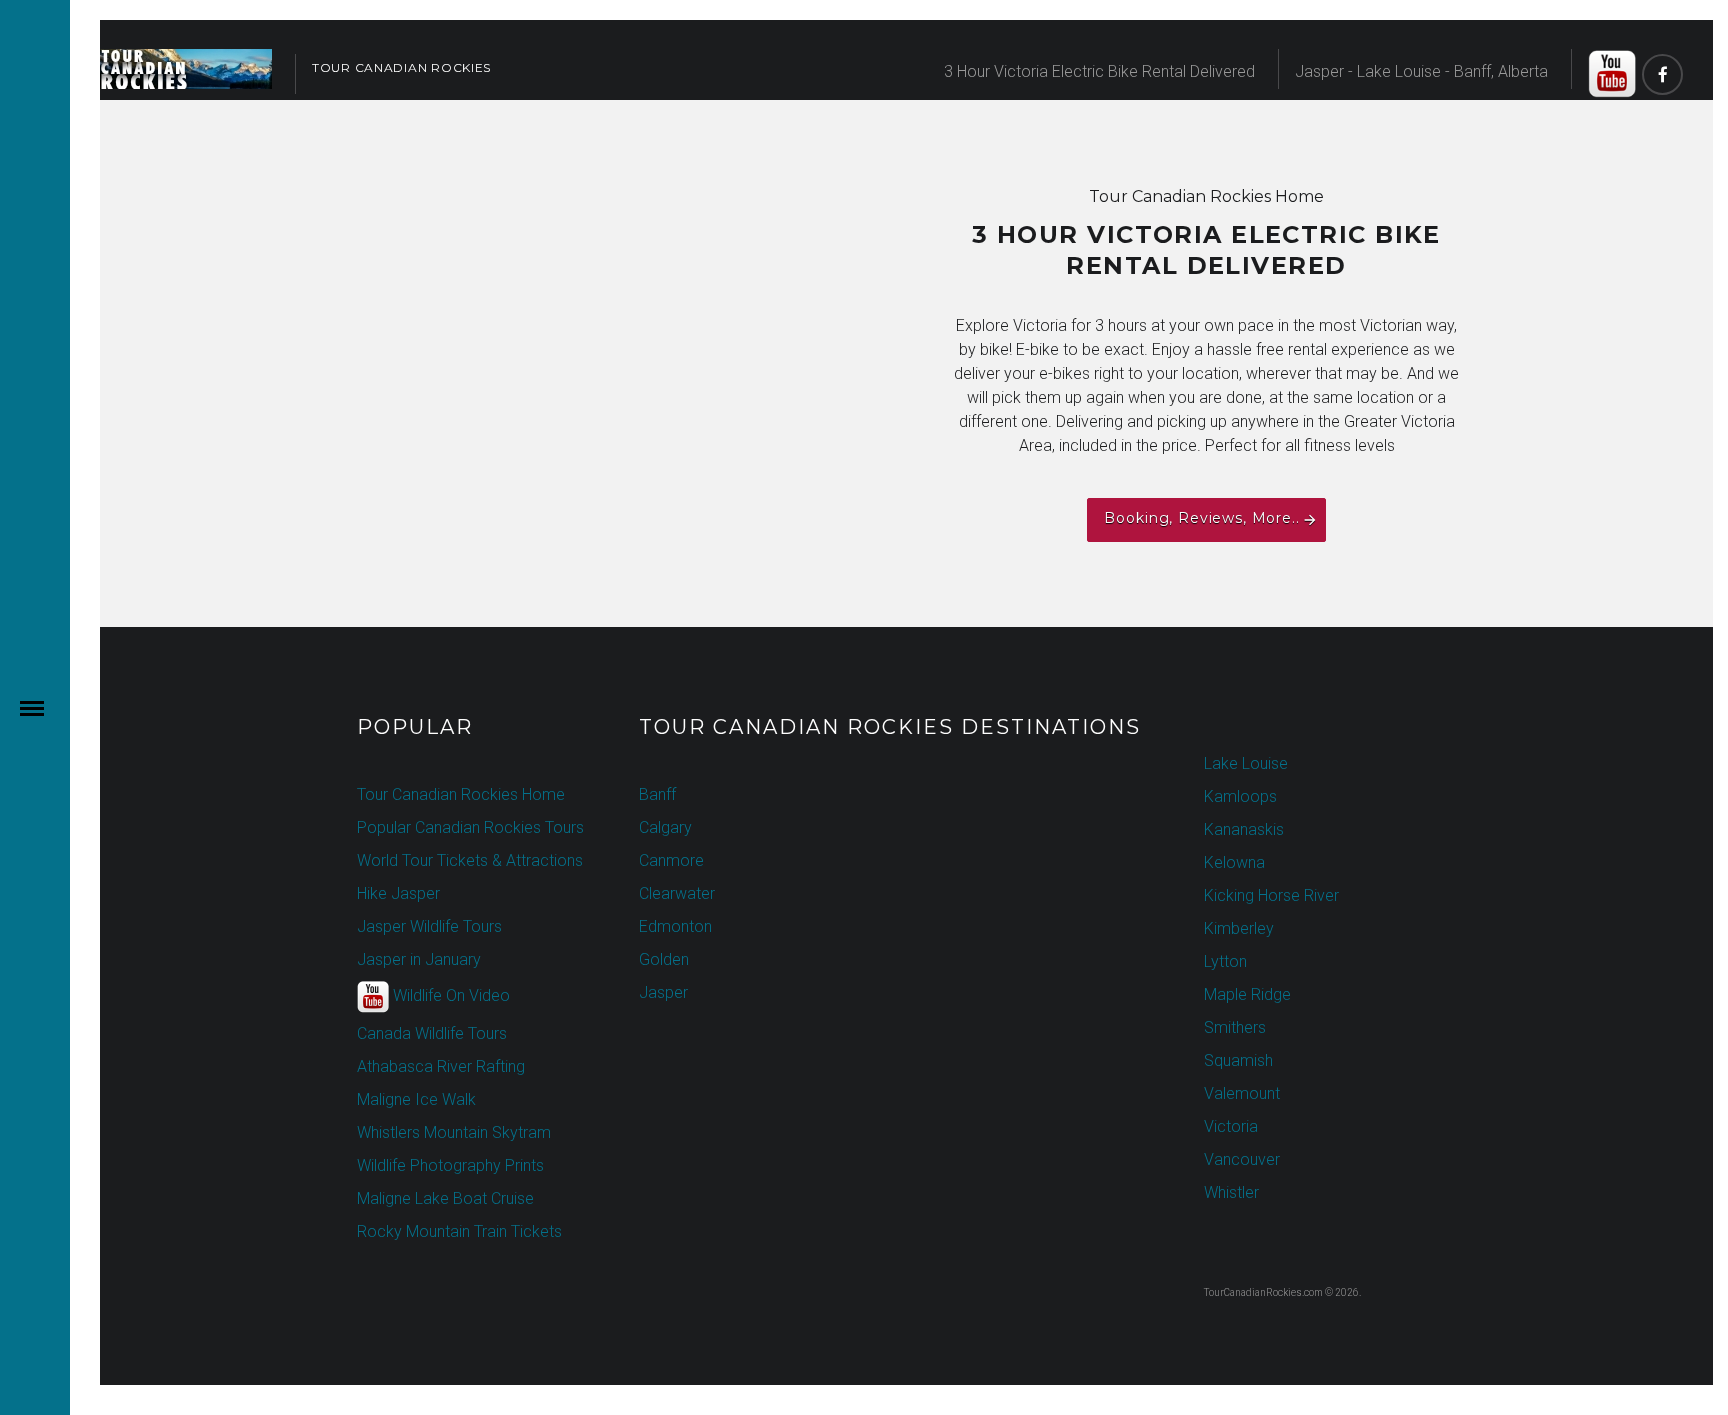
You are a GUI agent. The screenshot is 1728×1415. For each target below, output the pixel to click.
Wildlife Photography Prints (450, 1165)
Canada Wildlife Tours (432, 1033)
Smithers (1235, 1027)
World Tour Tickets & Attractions (470, 860)
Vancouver (1242, 1159)
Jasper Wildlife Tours (429, 926)
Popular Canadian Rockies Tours (470, 827)
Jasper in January (419, 959)
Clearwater (677, 893)
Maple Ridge (1247, 994)
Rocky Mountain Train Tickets (459, 1231)
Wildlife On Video (449, 995)
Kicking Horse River (1271, 895)
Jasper (663, 992)
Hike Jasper (398, 893)
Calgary (665, 827)
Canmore (671, 860)
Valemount (1242, 1093)
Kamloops (1240, 796)
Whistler (1231, 1192)
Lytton (1225, 961)
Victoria (1231, 1126)
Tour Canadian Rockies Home (461, 794)
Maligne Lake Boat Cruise (445, 1198)
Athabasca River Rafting (441, 1066)
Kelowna (1234, 862)
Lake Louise (1246, 763)
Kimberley (1239, 928)
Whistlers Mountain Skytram (454, 1132)
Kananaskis (1244, 829)
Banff (657, 794)
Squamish (1238, 1060)
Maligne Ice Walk (416, 1099)
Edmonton (675, 926)
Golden (664, 959)
